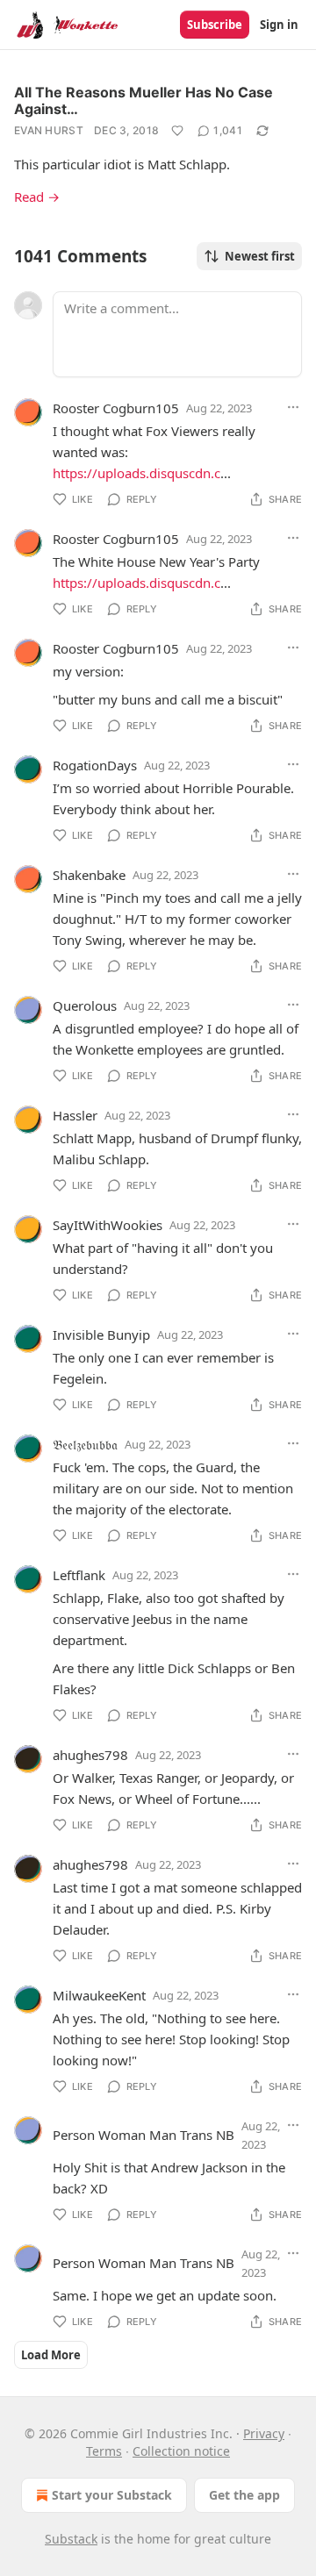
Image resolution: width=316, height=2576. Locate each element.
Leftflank (79, 1575)
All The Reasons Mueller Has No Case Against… (144, 100)
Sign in (279, 25)
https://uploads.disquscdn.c (136, 473)
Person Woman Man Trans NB (144, 2135)
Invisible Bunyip (101, 1335)
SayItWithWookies (108, 1225)
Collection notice (181, 2451)
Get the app (244, 2495)
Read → (37, 197)
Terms (104, 2451)
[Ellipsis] (293, 407)
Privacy (264, 2433)
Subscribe (215, 25)
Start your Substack (112, 2495)
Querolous (85, 1005)
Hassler (75, 1115)
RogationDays (95, 765)
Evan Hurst (49, 130)
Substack (71, 2539)
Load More (51, 2355)
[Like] (177, 131)
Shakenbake (89, 875)
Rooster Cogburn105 (116, 408)
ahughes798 (90, 1755)
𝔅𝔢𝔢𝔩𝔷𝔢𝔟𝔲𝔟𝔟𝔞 (85, 1444)
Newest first (260, 256)
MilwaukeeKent (99, 1995)
